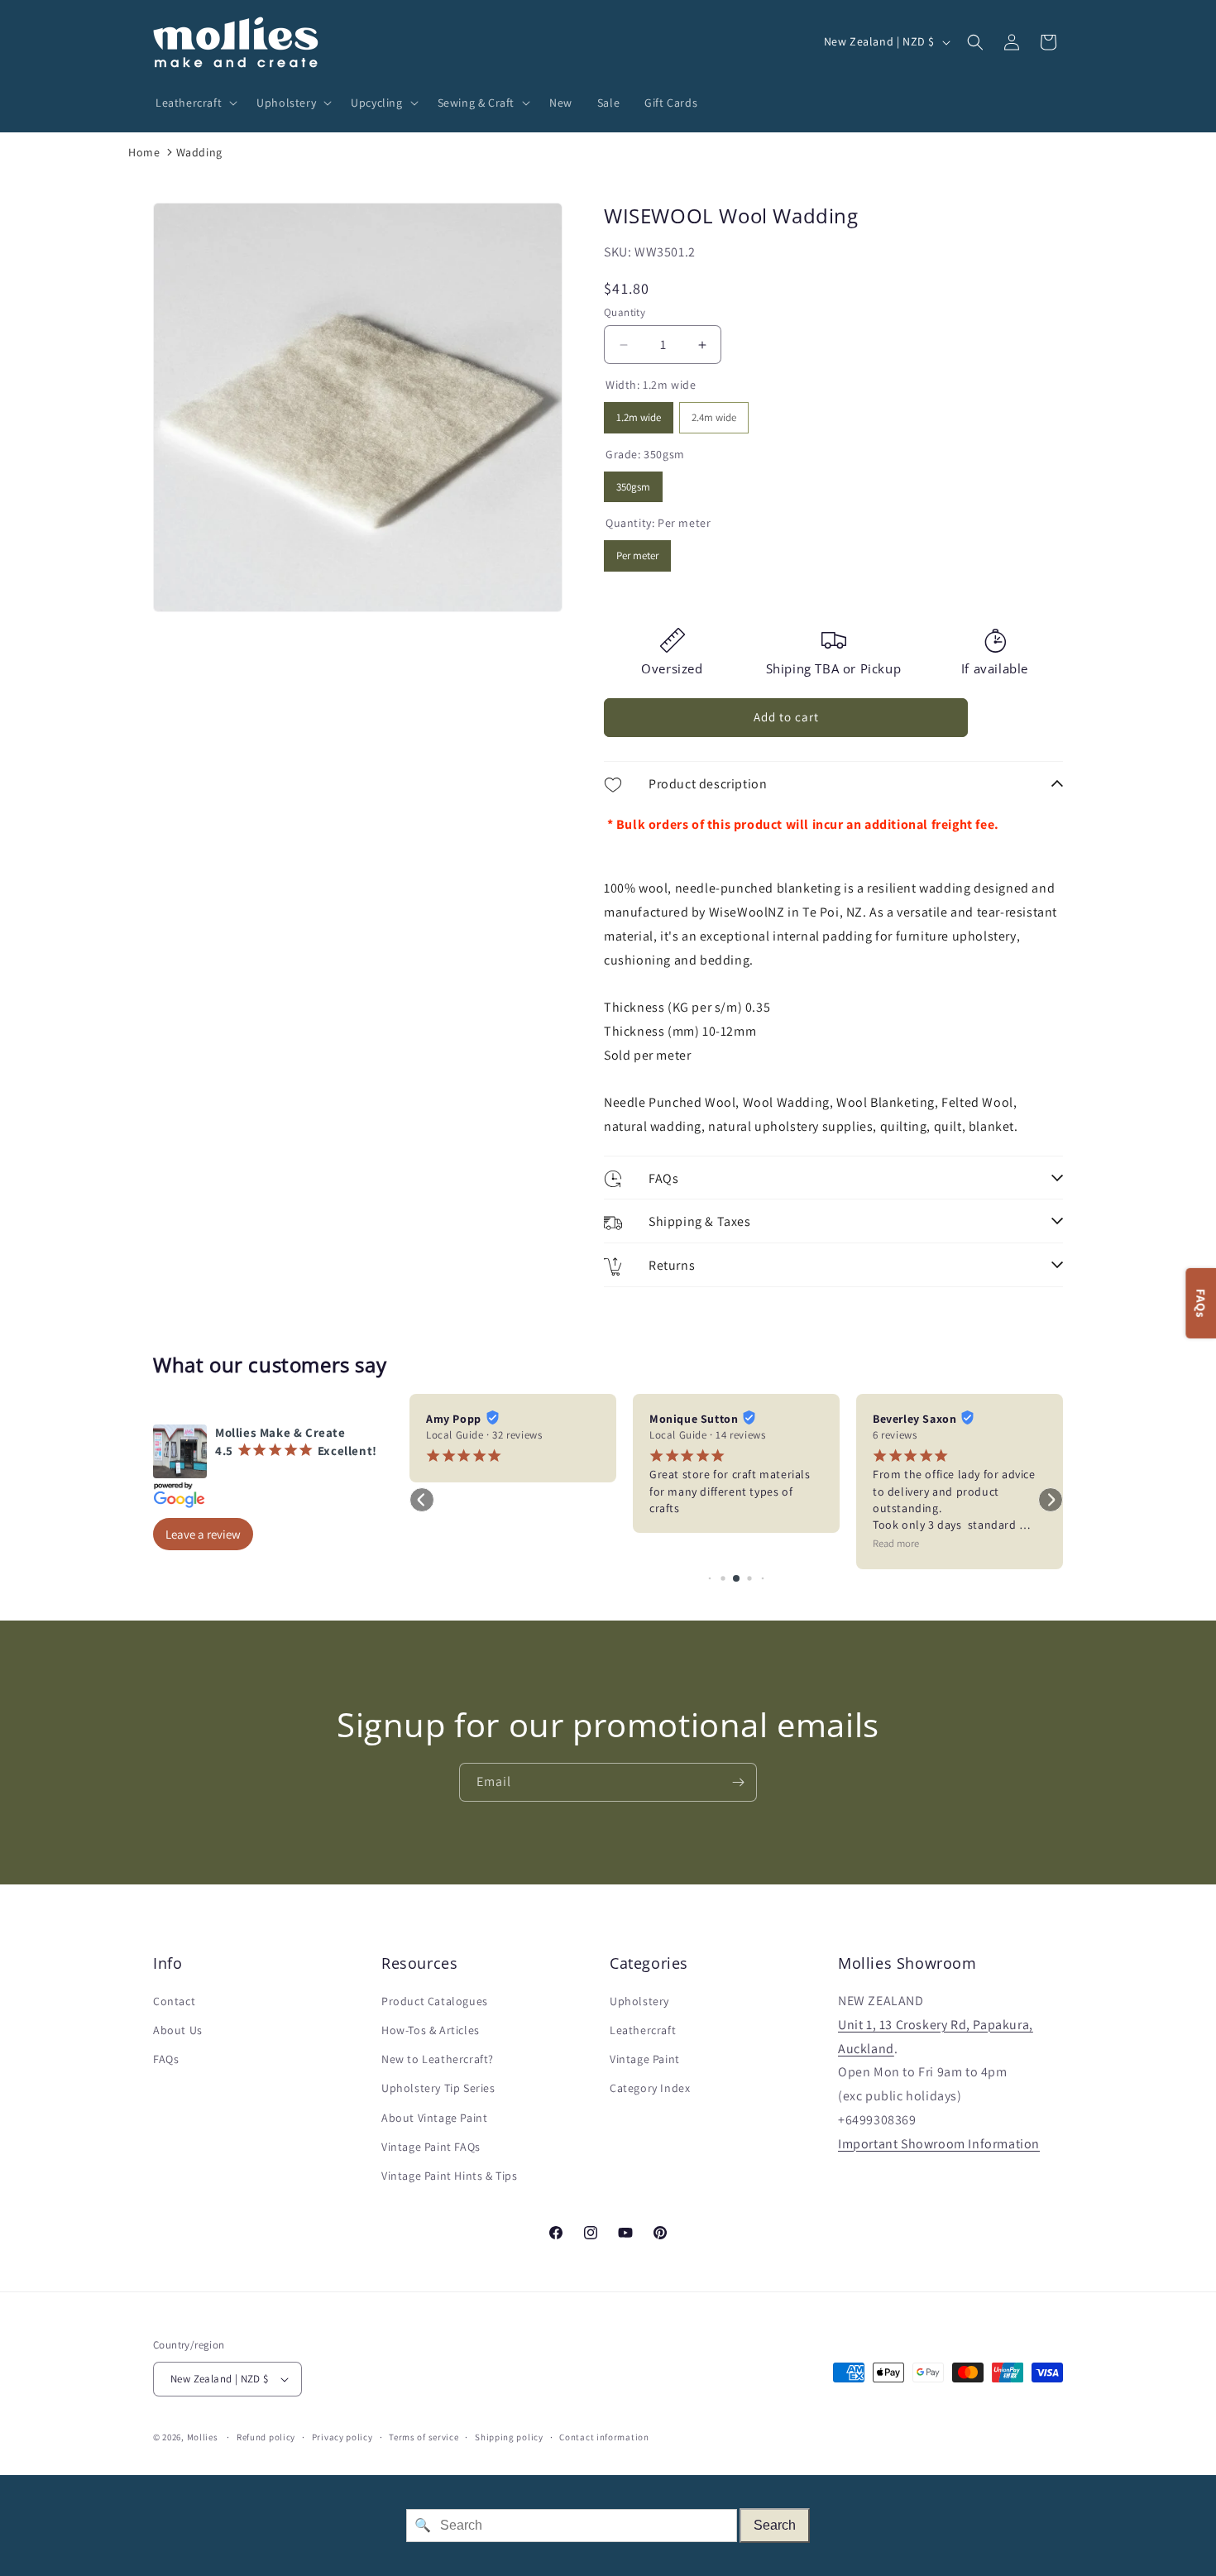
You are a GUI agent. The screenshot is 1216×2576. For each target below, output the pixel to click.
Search (775, 2525)
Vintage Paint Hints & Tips (450, 2176)
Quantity (625, 312)
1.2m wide (639, 413)
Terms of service (424, 2437)
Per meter (637, 551)
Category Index (650, 2088)
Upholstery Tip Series (438, 2088)
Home (144, 152)
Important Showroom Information (939, 2144)
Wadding (199, 152)
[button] (194, 103)
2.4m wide (714, 413)
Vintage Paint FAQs (431, 2147)
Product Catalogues (435, 2001)
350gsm (634, 483)
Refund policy (266, 2437)
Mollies (203, 2437)
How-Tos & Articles (431, 2030)
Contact (174, 2001)
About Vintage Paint (434, 2118)
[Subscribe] (738, 1782)
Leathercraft (643, 2030)
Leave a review (203, 1534)
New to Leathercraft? (438, 2059)
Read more (896, 1543)
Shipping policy (509, 2437)
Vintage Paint (645, 2059)
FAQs (166, 2059)
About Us (178, 2030)
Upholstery (639, 2001)
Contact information (604, 2437)
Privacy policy (342, 2437)
